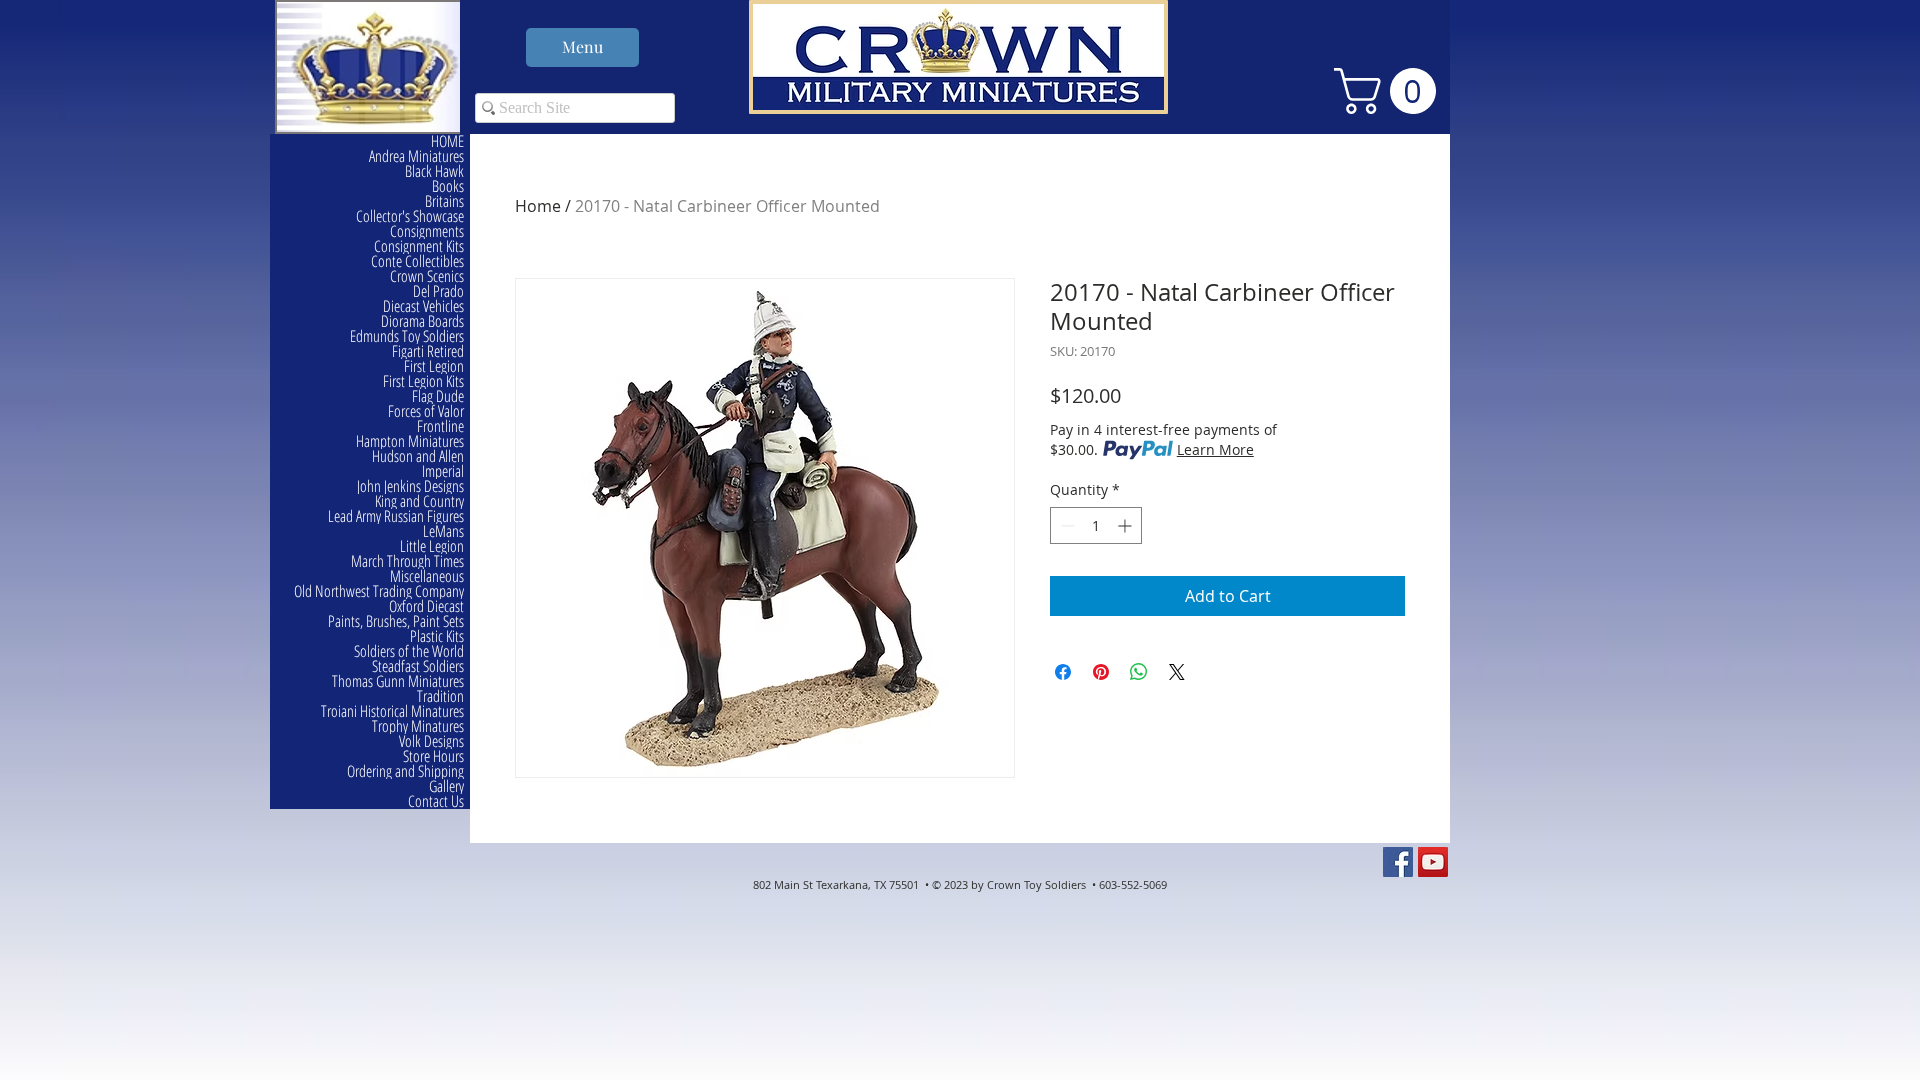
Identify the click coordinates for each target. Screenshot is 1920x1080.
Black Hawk (434, 171)
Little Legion (432, 546)
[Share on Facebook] (1063, 672)
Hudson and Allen (418, 456)
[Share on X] (1177, 672)
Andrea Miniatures (416, 156)
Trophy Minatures (418, 726)
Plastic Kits (437, 636)
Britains (444, 201)
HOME (447, 141)
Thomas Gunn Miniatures (398, 681)
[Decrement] (1065, 525)
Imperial (443, 471)
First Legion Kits (423, 381)
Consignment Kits (419, 246)
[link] (1390, 91)
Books (448, 186)
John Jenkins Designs (410, 486)
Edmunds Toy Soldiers (407, 336)
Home (538, 206)
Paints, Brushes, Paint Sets (396, 621)
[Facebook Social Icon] (1398, 862)
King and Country (419, 501)
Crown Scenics (427, 276)
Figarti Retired (428, 351)
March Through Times (407, 561)
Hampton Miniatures (410, 441)
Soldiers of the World (409, 651)
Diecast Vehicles (423, 306)
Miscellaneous (427, 576)
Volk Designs (431, 741)
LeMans (443, 531)
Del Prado (438, 291)
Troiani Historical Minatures (392, 711)
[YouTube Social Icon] (1433, 862)
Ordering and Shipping (405, 771)
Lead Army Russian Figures (396, 516)
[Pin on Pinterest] (1101, 672)
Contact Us (436, 801)
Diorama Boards (422, 321)
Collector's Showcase (410, 216)
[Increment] (1126, 525)
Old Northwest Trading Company (379, 591)
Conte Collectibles (417, 261)
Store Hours (433, 756)
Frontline (440, 426)
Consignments (427, 231)
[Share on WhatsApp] (1139, 672)
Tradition (440, 696)
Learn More (1215, 449)
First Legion (434, 366)
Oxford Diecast (426, 606)
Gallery (446, 786)
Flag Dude (438, 396)
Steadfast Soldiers (418, 666)
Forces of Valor (426, 411)
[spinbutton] (1096, 525)
